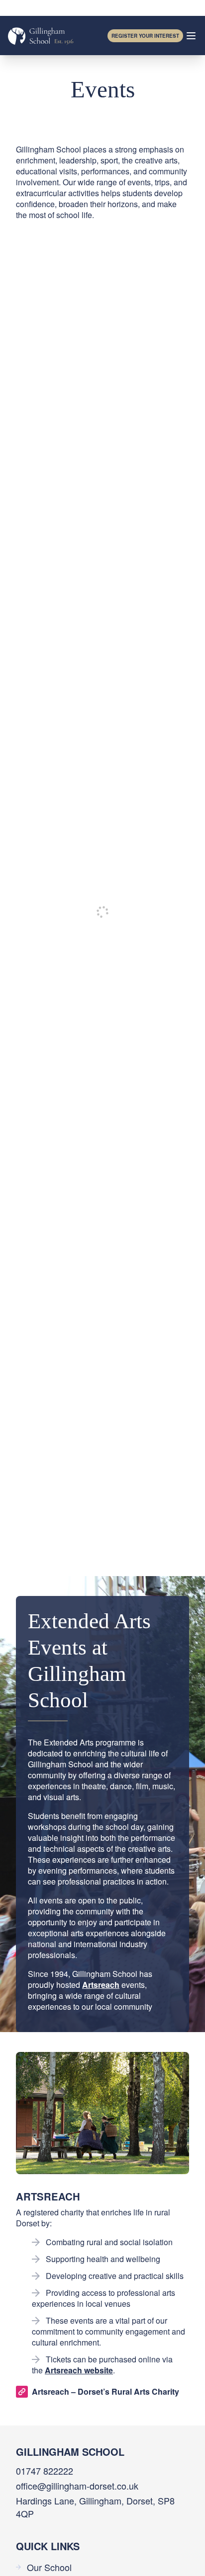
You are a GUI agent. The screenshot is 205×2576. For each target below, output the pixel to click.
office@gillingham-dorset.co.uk (77, 2486)
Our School (49, 2567)
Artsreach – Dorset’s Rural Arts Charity (105, 2391)
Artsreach (101, 1985)
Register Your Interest (145, 36)
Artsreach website (79, 2370)
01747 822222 (45, 2471)
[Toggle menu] (191, 36)
